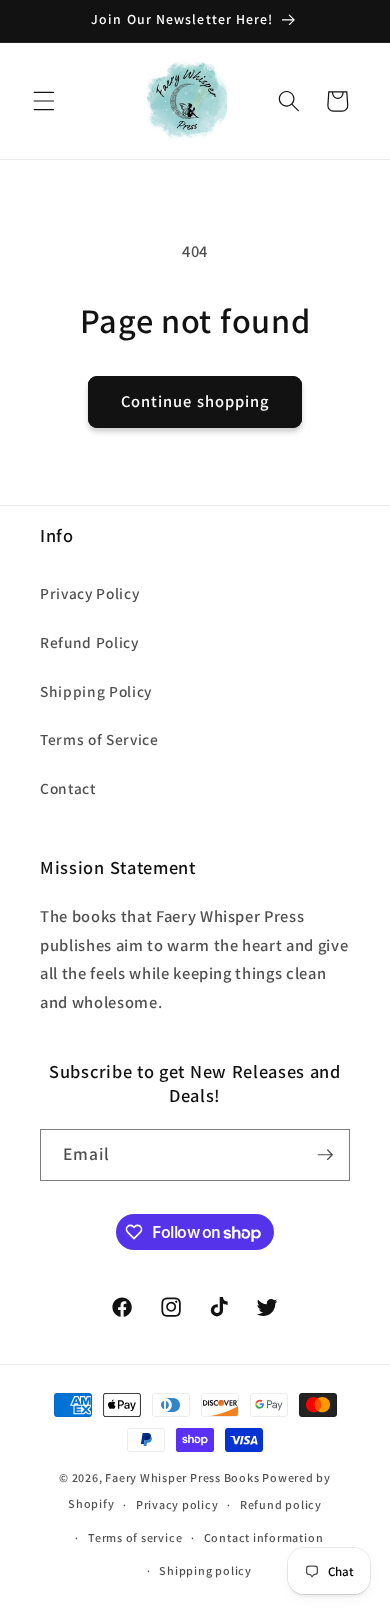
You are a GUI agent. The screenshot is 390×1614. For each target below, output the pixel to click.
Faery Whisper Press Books (182, 1477)
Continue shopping (195, 401)
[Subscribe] (325, 1155)
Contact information (264, 1537)
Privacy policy (177, 1504)
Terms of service (135, 1537)
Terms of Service (99, 739)
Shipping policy (205, 1570)
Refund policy (281, 1504)
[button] (44, 101)
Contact (68, 788)
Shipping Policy (96, 691)
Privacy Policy (89, 593)
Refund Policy (89, 642)
